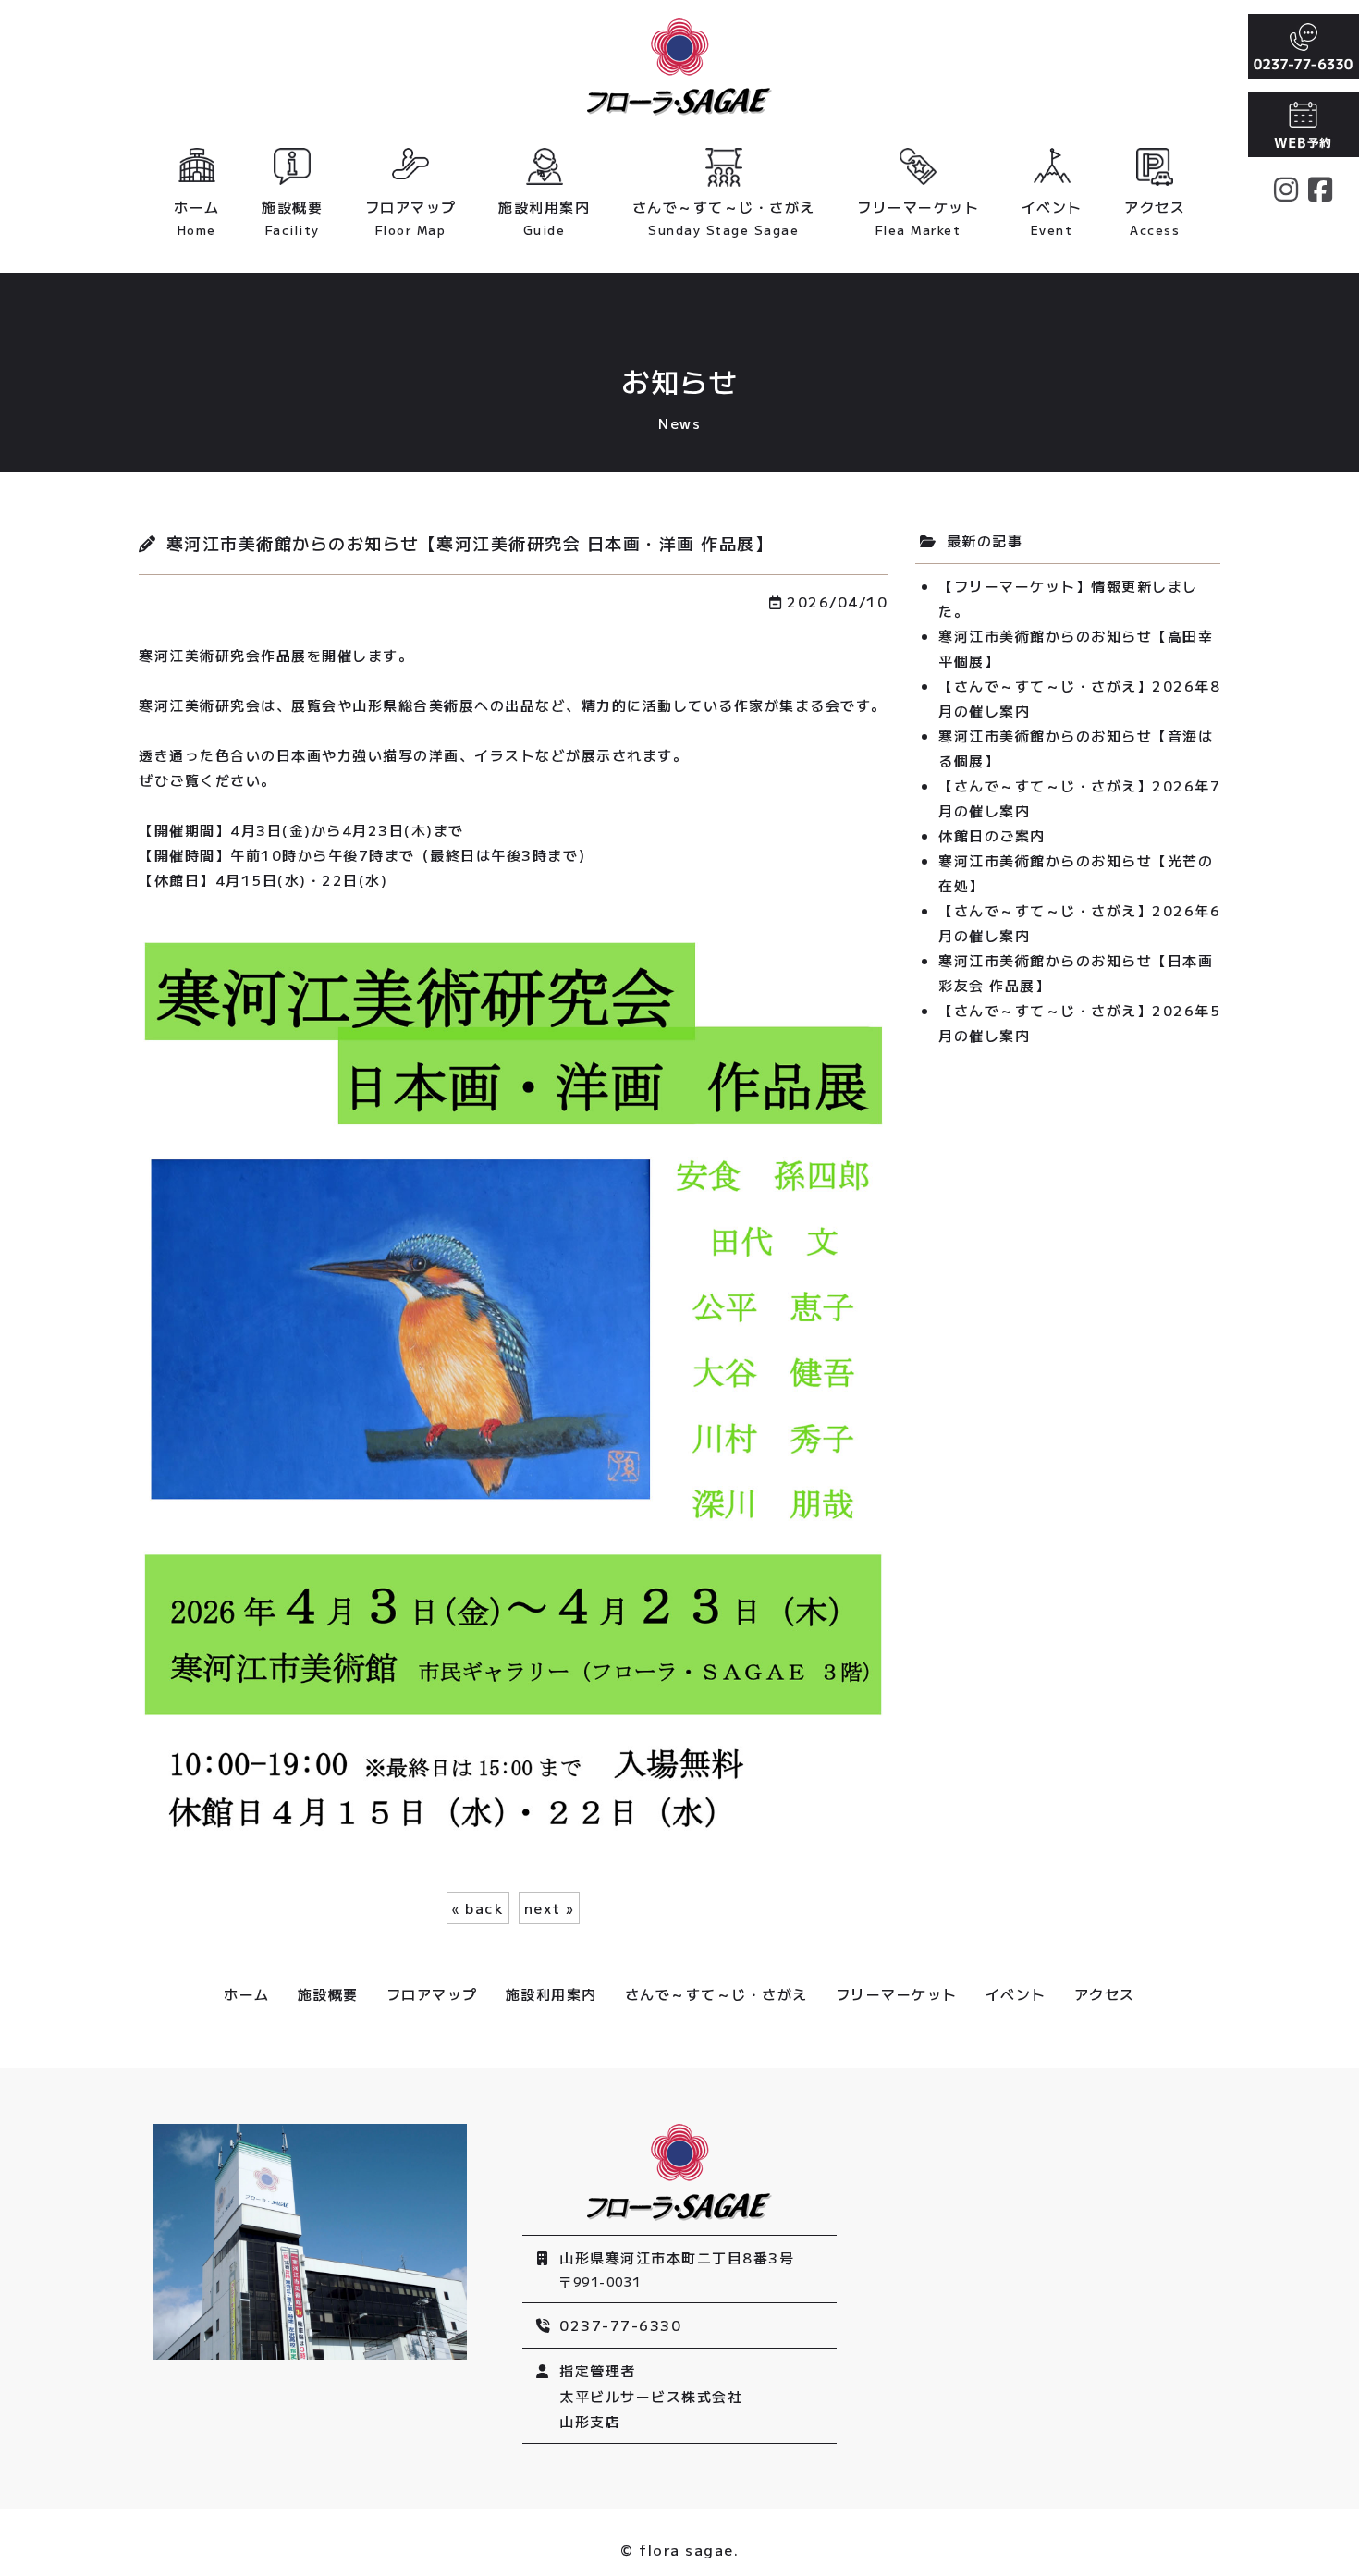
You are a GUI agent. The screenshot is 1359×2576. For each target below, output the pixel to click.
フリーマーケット (918, 218)
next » (549, 1908)
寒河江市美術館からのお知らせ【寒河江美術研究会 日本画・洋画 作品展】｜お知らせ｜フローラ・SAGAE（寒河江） (679, 67)
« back (478, 1908)
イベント (1052, 218)
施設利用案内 (544, 218)
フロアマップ (411, 218)
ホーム (197, 218)
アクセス (1155, 218)
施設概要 (292, 218)
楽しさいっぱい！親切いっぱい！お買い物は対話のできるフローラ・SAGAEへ (679, 2172)
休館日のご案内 (992, 835)
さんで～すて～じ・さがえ (724, 218)
